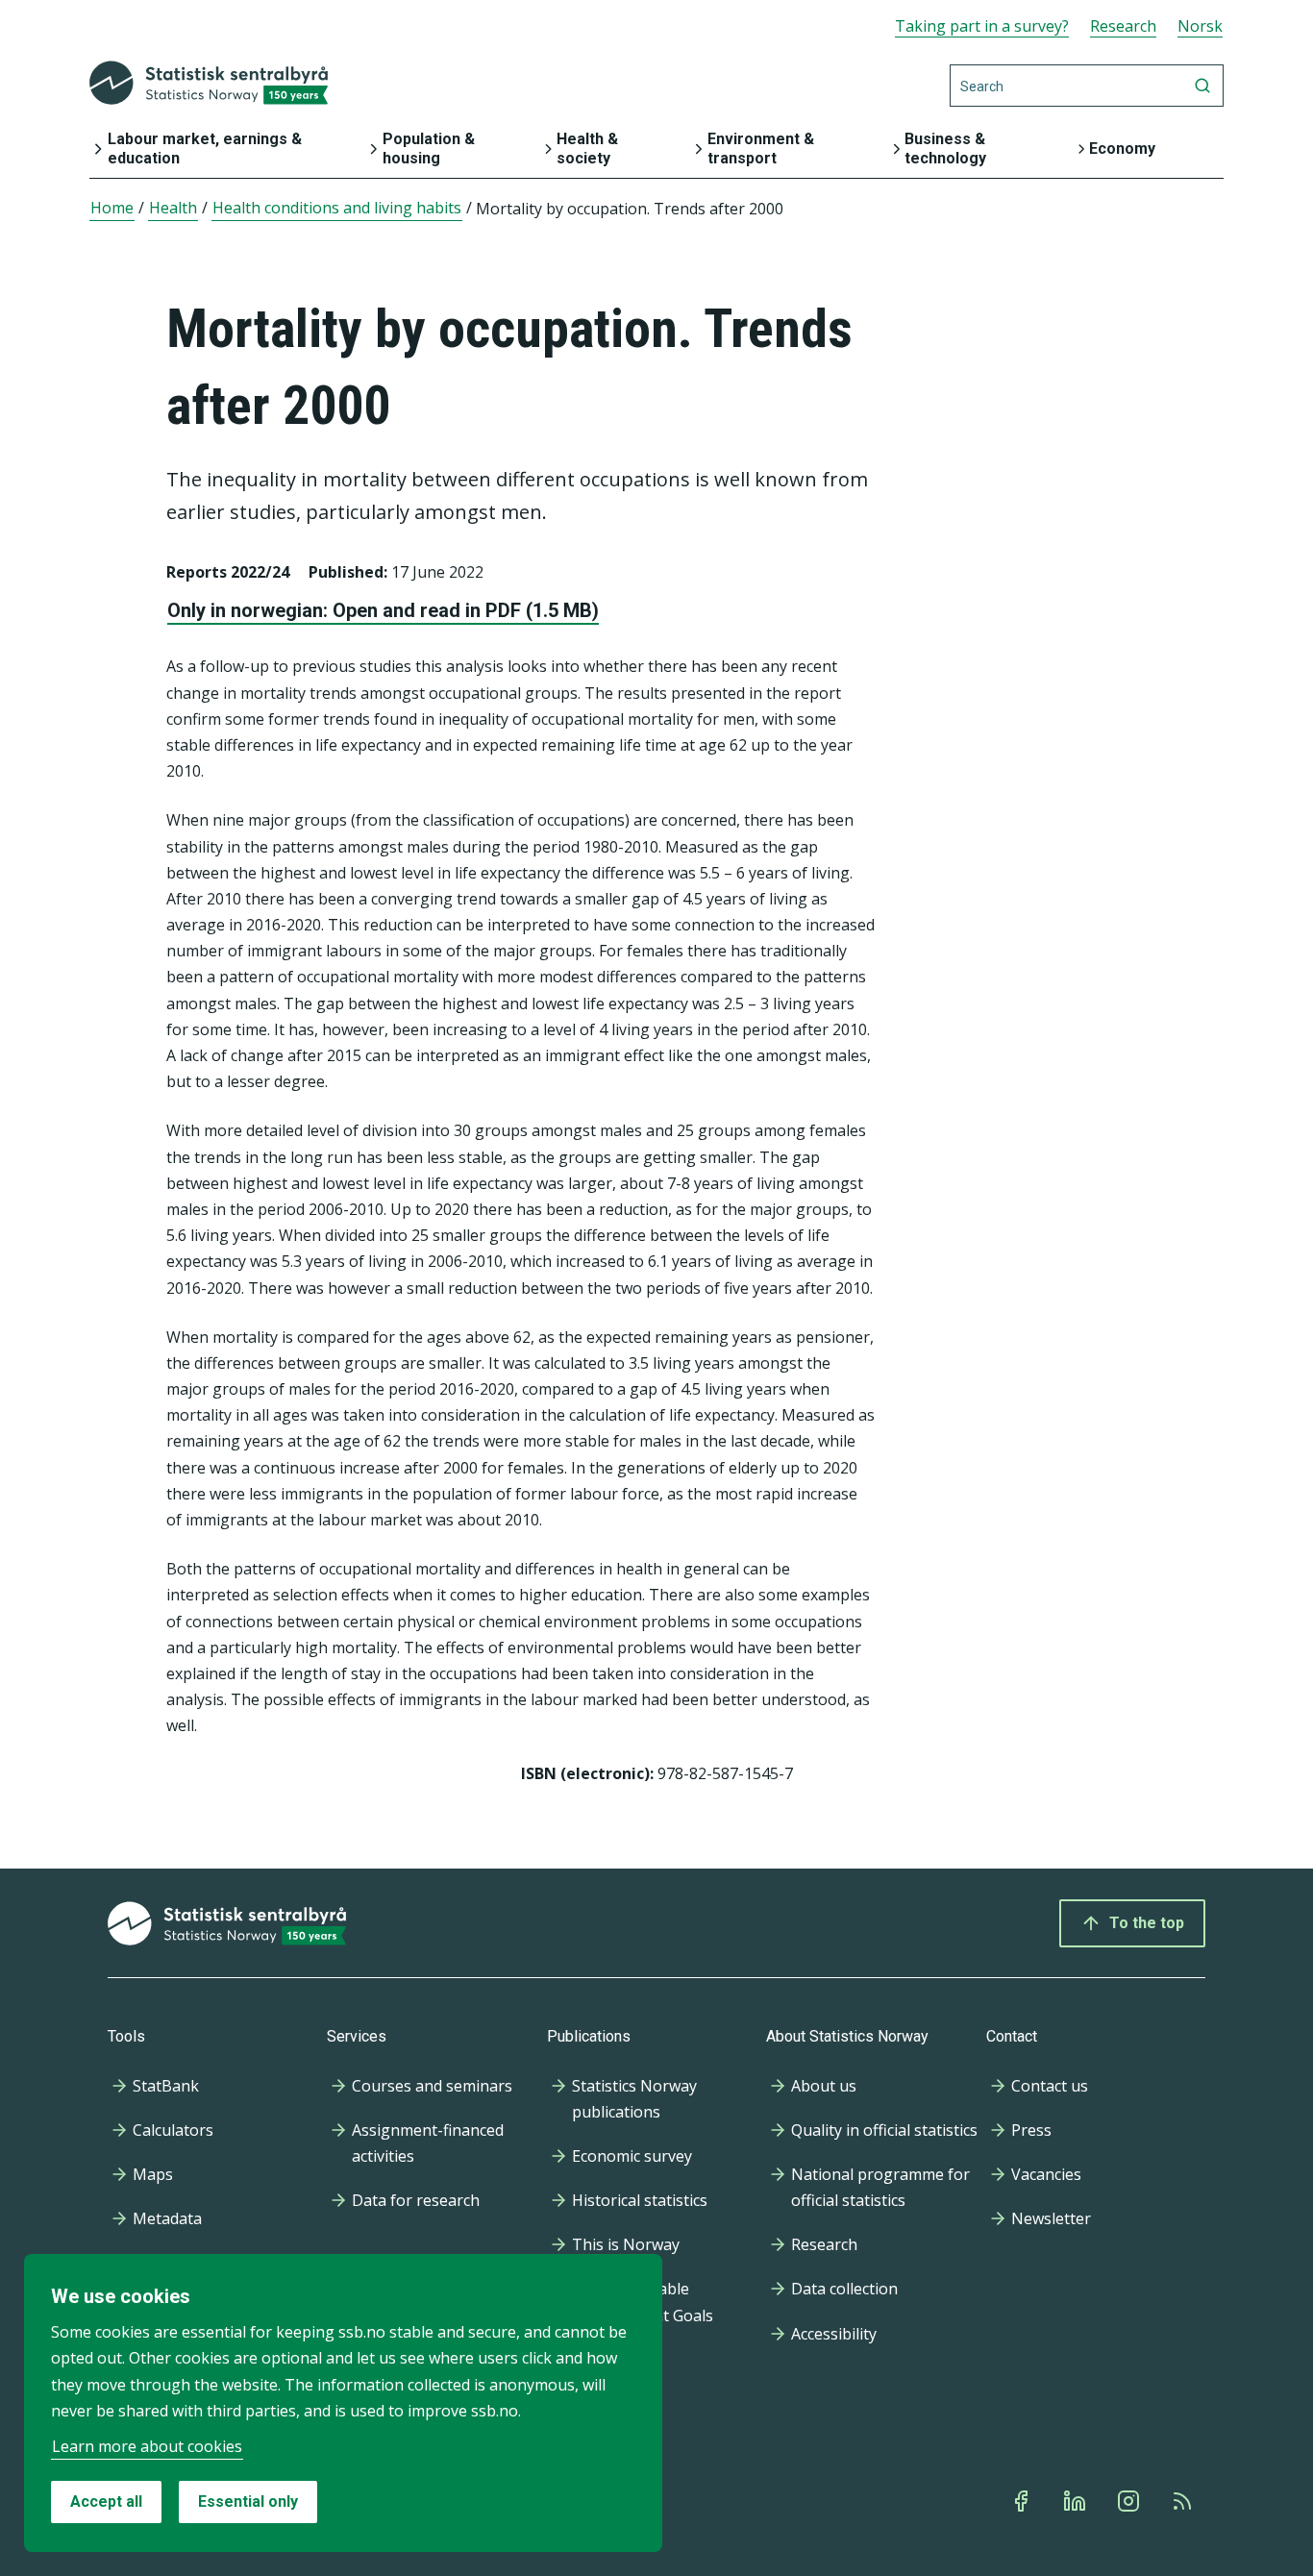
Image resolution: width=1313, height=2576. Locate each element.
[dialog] (343, 2403)
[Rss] (1184, 2501)
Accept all (106, 2502)
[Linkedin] (1077, 2501)
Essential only (248, 2502)
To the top (1147, 1923)
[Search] (1202, 86)
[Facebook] (1023, 2501)
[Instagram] (1130, 2501)
